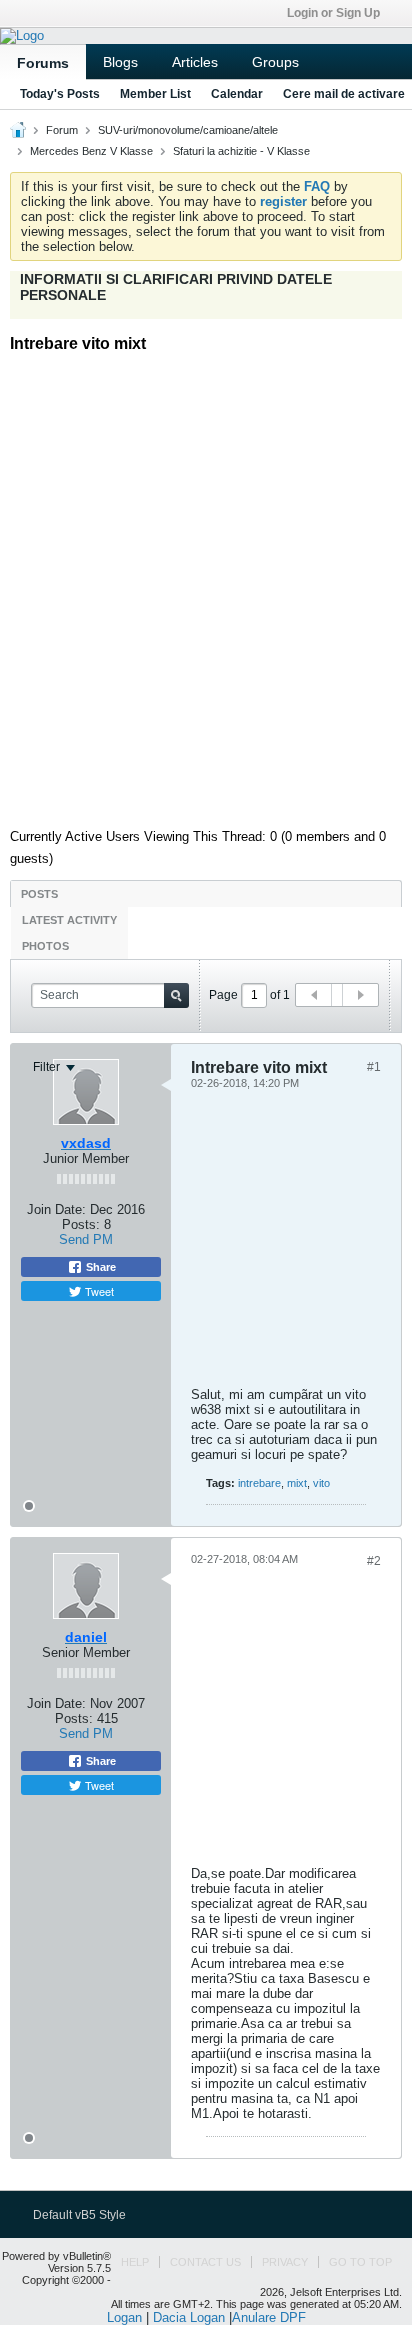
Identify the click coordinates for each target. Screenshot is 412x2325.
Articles (195, 62)
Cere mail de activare (344, 94)
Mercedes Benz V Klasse (91, 151)
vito (321, 1483)
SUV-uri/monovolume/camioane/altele (188, 130)
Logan (124, 2317)
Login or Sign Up (333, 13)
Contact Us (205, 2262)
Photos (45, 946)
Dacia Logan (189, 2317)
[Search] (176, 995)
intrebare (259, 1483)
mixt (297, 1483)
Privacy (285, 2262)
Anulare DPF (269, 2317)
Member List (155, 94)
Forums (43, 63)
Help (135, 2262)
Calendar (237, 94)
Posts (39, 894)
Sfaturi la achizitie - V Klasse (241, 151)
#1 (374, 1067)
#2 (374, 1561)
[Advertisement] (206, 583)
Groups (275, 62)
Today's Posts (60, 94)
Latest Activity (69, 920)
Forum (62, 130)
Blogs (120, 62)
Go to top (360, 2262)
